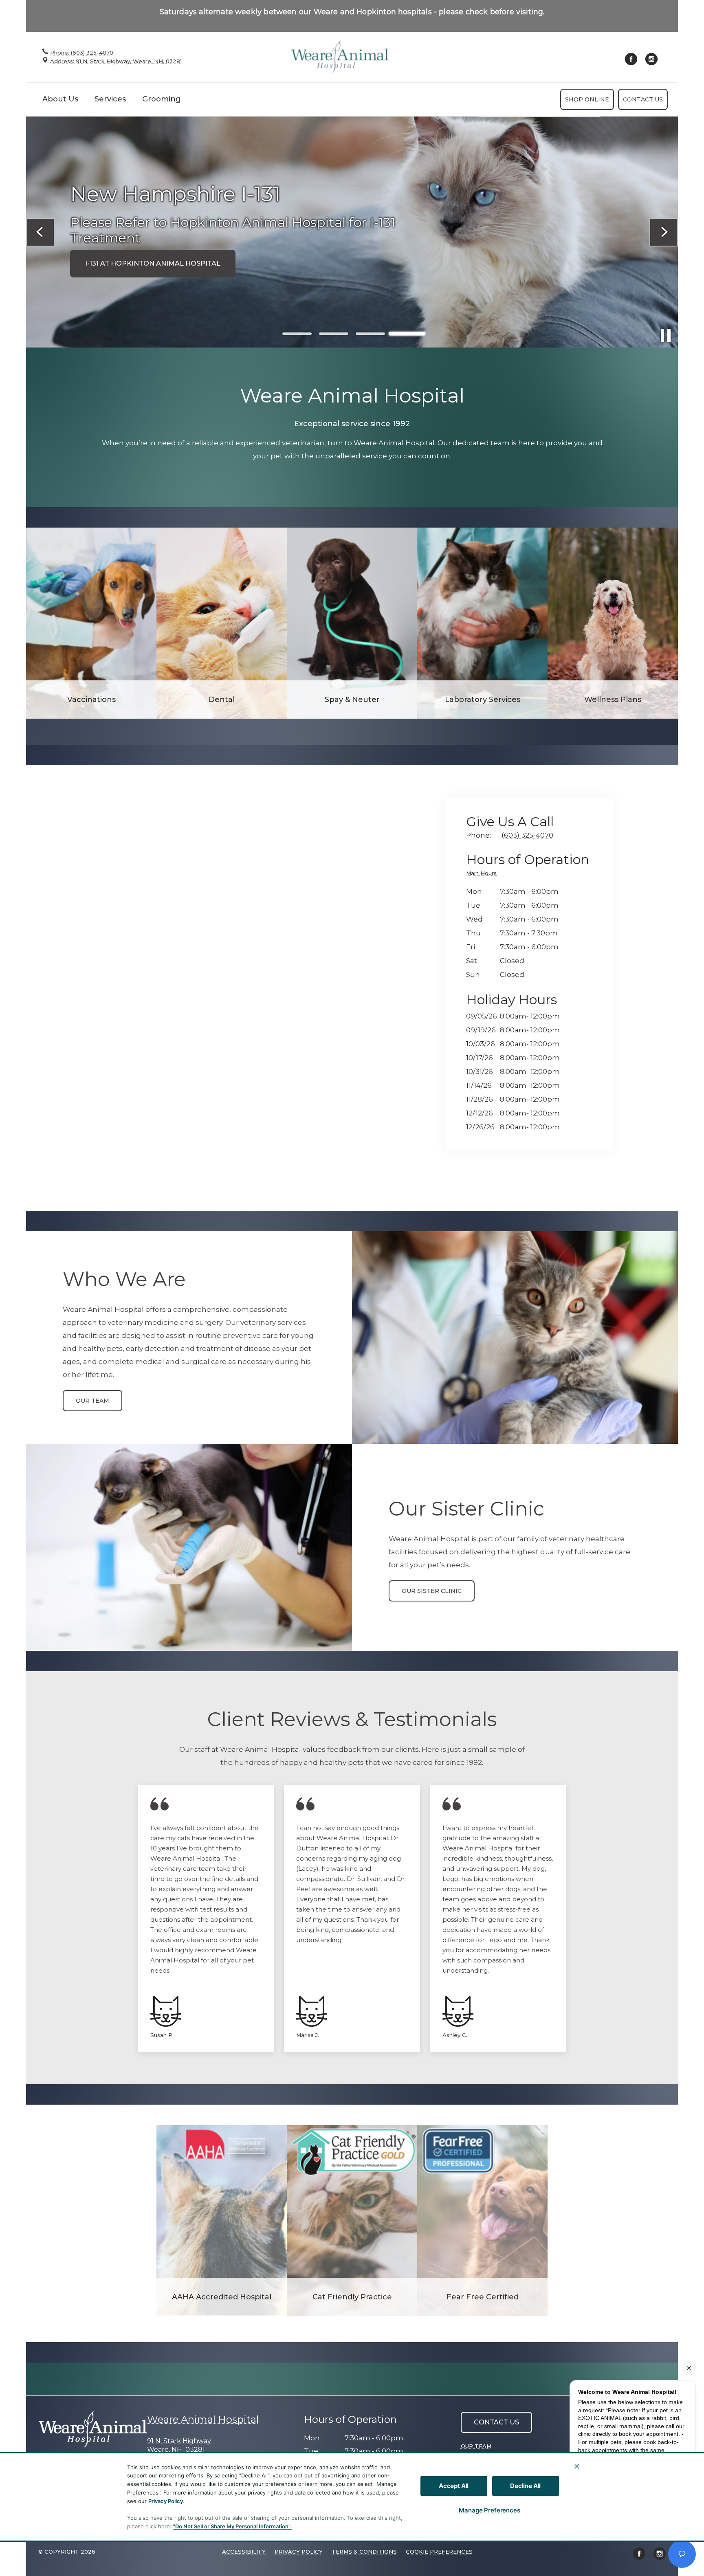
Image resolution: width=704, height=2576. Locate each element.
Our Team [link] (92, 1401)
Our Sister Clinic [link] (432, 1591)
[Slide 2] (334, 334)
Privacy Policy (166, 2501)
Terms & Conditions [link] (364, 2552)
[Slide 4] (407, 334)
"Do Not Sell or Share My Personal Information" (232, 2526)
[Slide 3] (370, 334)
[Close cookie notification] (577, 2466)
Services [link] (110, 99)
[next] (664, 232)
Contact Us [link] (643, 99)
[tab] (483, 874)
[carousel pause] (666, 335)
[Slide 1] (297, 334)
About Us (60, 99)
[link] (340, 57)
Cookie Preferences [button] (439, 2552)
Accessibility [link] (244, 2552)
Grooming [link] (162, 99)
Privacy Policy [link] (299, 2552)
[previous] (40, 232)
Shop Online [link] (587, 99)
